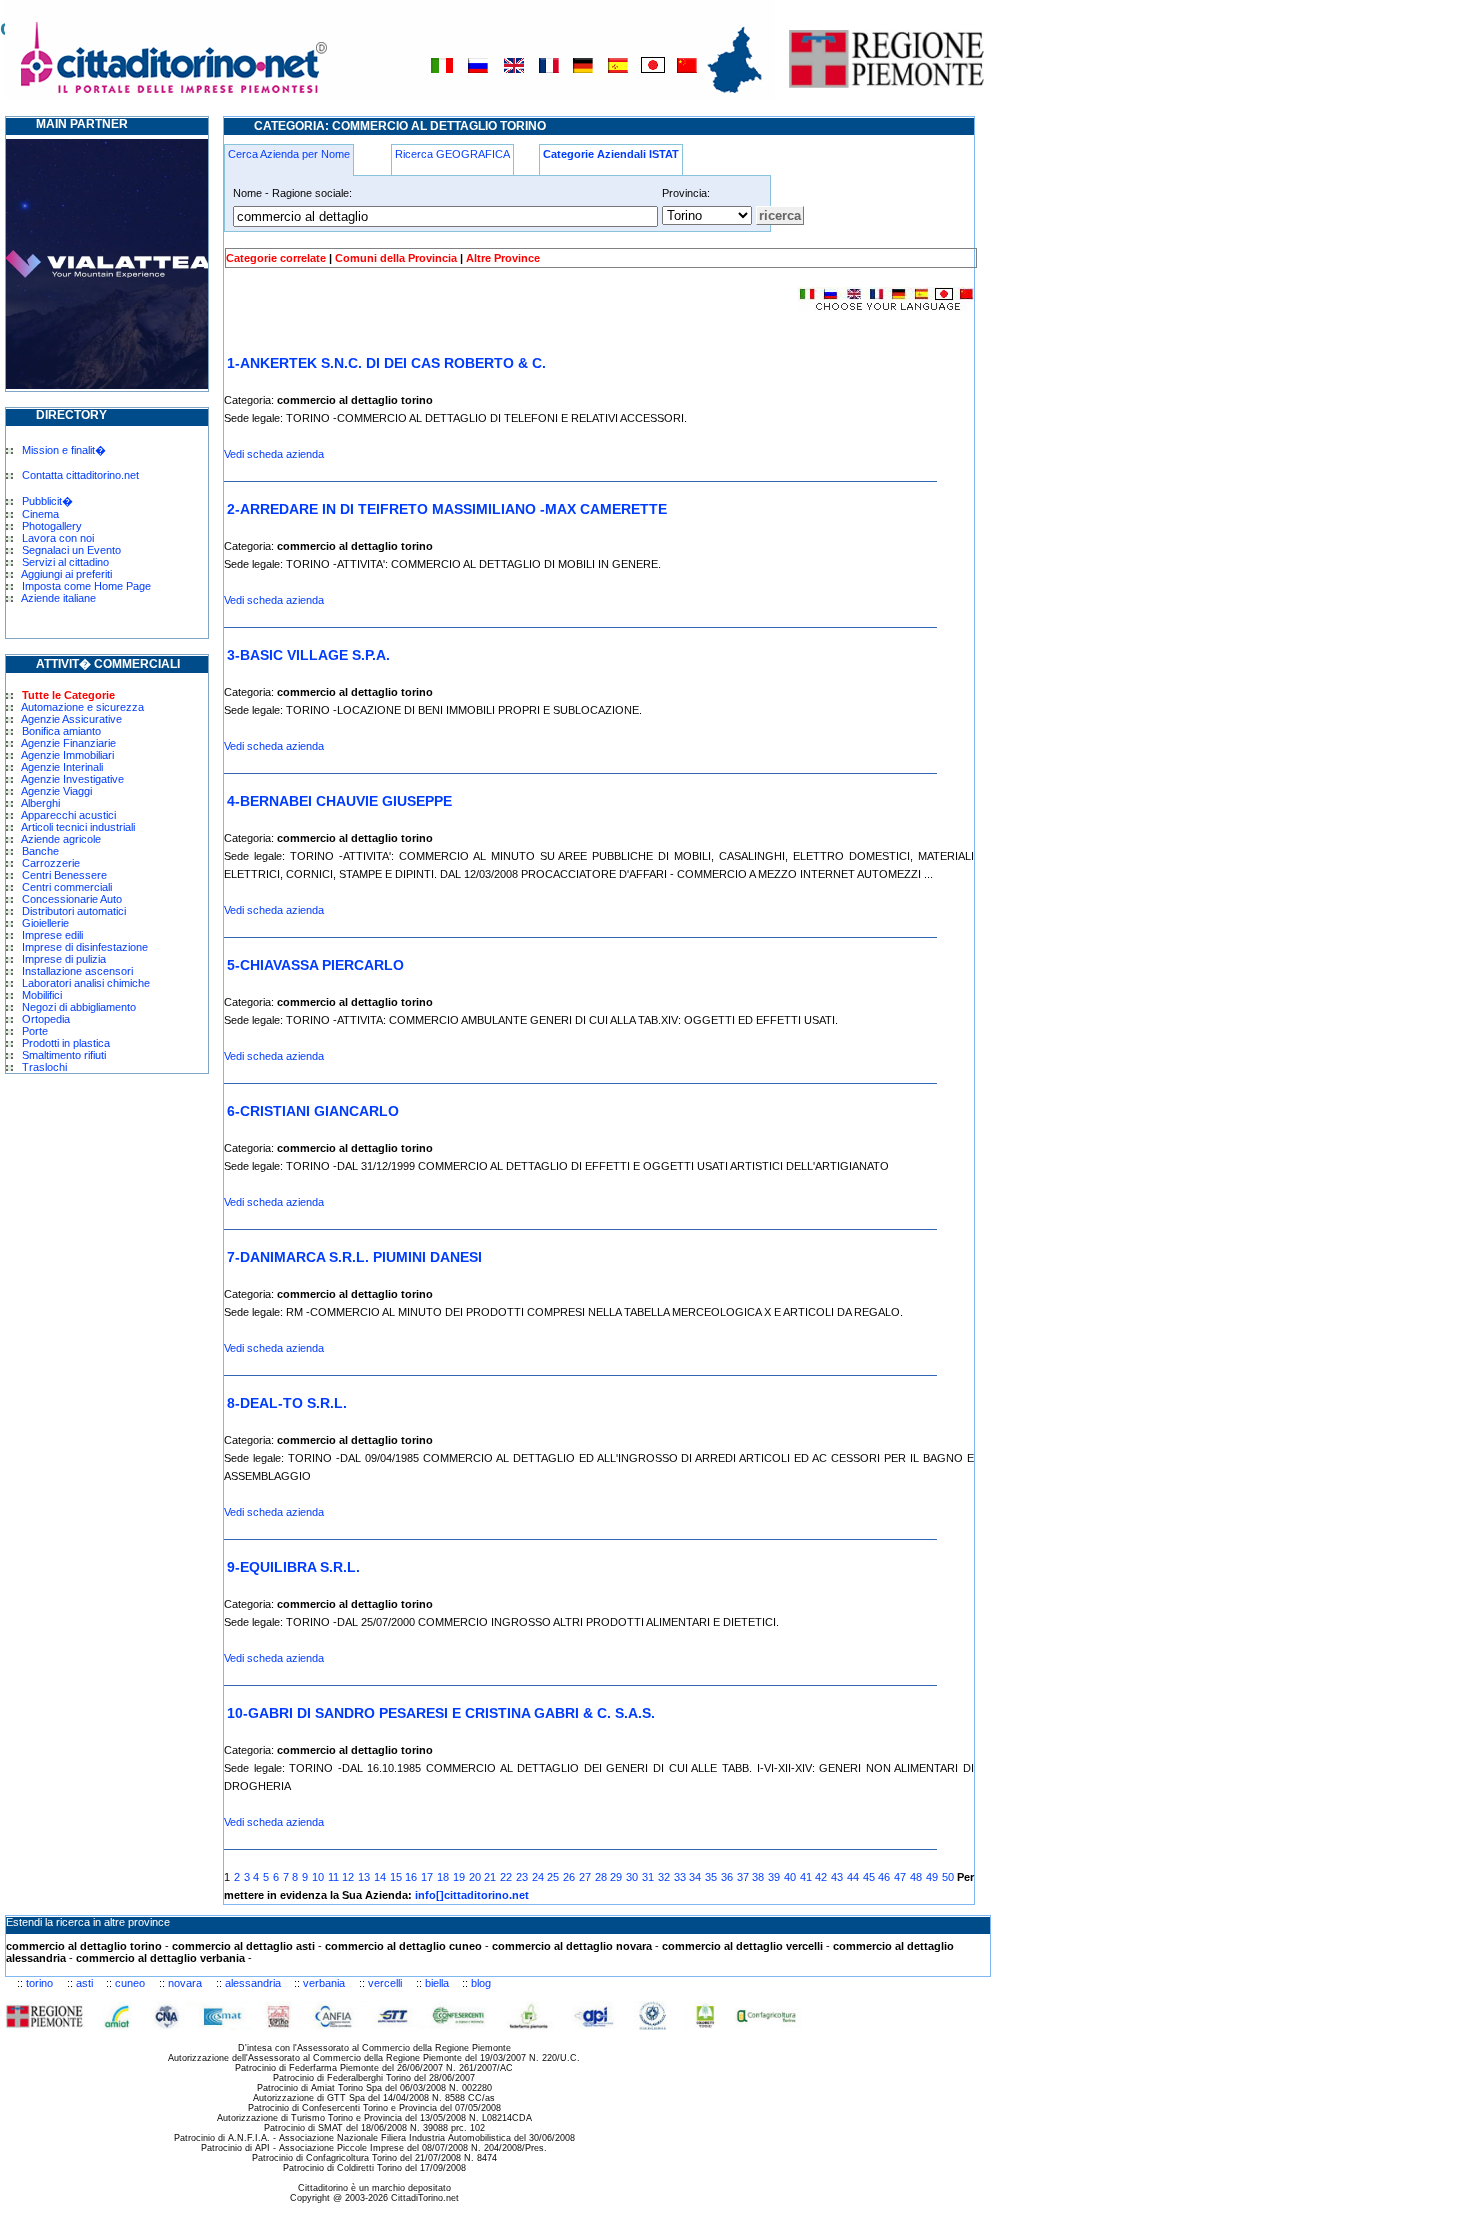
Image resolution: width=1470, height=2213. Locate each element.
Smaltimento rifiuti (64, 1055)
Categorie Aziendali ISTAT (611, 154)
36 (727, 1877)
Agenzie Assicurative (71, 719)
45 (869, 1877)
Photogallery (52, 526)
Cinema (40, 514)
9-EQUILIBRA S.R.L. (293, 1567)
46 (884, 1877)
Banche (40, 851)
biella (437, 1983)
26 (569, 1877)
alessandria (253, 1983)
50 (948, 1877)
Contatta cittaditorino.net (80, 475)
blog (481, 1983)
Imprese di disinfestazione (85, 947)
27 (585, 1877)
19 (459, 1877)
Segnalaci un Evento (71, 550)
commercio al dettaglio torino (84, 1946)
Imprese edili (52, 935)
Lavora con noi (58, 538)
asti (84, 1983)
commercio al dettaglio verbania (160, 1958)
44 (853, 1877)
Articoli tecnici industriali (78, 827)
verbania (324, 1983)
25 (553, 1877)
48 (916, 1877)
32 (664, 1877)
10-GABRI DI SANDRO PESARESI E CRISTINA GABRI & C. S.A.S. (441, 1713)
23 (522, 1877)
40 (790, 1877)
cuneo (130, 1983)
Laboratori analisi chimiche (86, 983)
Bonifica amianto (61, 731)
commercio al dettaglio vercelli (742, 1946)
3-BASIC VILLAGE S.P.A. (308, 655)
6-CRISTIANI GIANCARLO (313, 1111)
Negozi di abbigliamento (79, 1007)
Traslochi (44, 1067)
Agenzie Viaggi (56, 791)
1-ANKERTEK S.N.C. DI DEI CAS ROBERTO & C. (386, 363)
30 (632, 1877)
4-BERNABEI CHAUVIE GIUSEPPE (339, 801)
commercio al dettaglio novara (572, 1946)
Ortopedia (46, 1019)
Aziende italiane (58, 598)
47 (900, 1877)
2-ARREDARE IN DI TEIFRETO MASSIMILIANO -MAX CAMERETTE (447, 509)
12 (348, 1877)
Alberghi (40, 803)
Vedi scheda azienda (274, 454)
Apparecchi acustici (68, 815)
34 (695, 1877)
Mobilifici (42, 995)
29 (616, 1877)
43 (837, 1877)
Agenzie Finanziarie (68, 743)
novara (185, 1983)
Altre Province (503, 258)
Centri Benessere (64, 875)
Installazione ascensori (77, 971)
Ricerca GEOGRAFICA (452, 154)
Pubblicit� (47, 501)
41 (806, 1877)
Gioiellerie (45, 923)
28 (601, 1877)
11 (333, 1877)
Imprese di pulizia (64, 959)
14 (380, 1877)
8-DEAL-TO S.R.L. (287, 1403)
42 (821, 1877)
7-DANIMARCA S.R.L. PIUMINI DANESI (354, 1257)
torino (39, 1983)
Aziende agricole (61, 839)
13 (364, 1877)
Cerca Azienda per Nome (289, 154)
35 (711, 1877)
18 (443, 1877)
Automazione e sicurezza (82, 707)
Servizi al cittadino (65, 562)
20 (475, 1877)
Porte (35, 1031)
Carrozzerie (51, 863)
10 (318, 1877)
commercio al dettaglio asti (243, 1946)
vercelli (385, 1983)
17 (427, 1877)
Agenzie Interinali (62, 767)
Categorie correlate (276, 258)
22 (506, 1877)
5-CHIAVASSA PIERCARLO (315, 965)
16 (411, 1877)
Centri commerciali (67, 887)
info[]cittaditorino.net (472, 1895)
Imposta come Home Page (86, 586)
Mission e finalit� (64, 450)
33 (680, 1877)
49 (932, 1877)
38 (758, 1877)
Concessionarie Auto (72, 899)
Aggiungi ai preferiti (66, 574)
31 (648, 1877)
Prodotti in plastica (66, 1043)
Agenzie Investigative (72, 779)
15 (396, 1877)
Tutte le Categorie (68, 695)
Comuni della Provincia (396, 258)
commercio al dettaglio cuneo (403, 1946)
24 (538, 1877)
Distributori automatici (74, 911)
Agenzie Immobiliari (67, 755)
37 (743, 1877)
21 (490, 1877)
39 (774, 1877)
